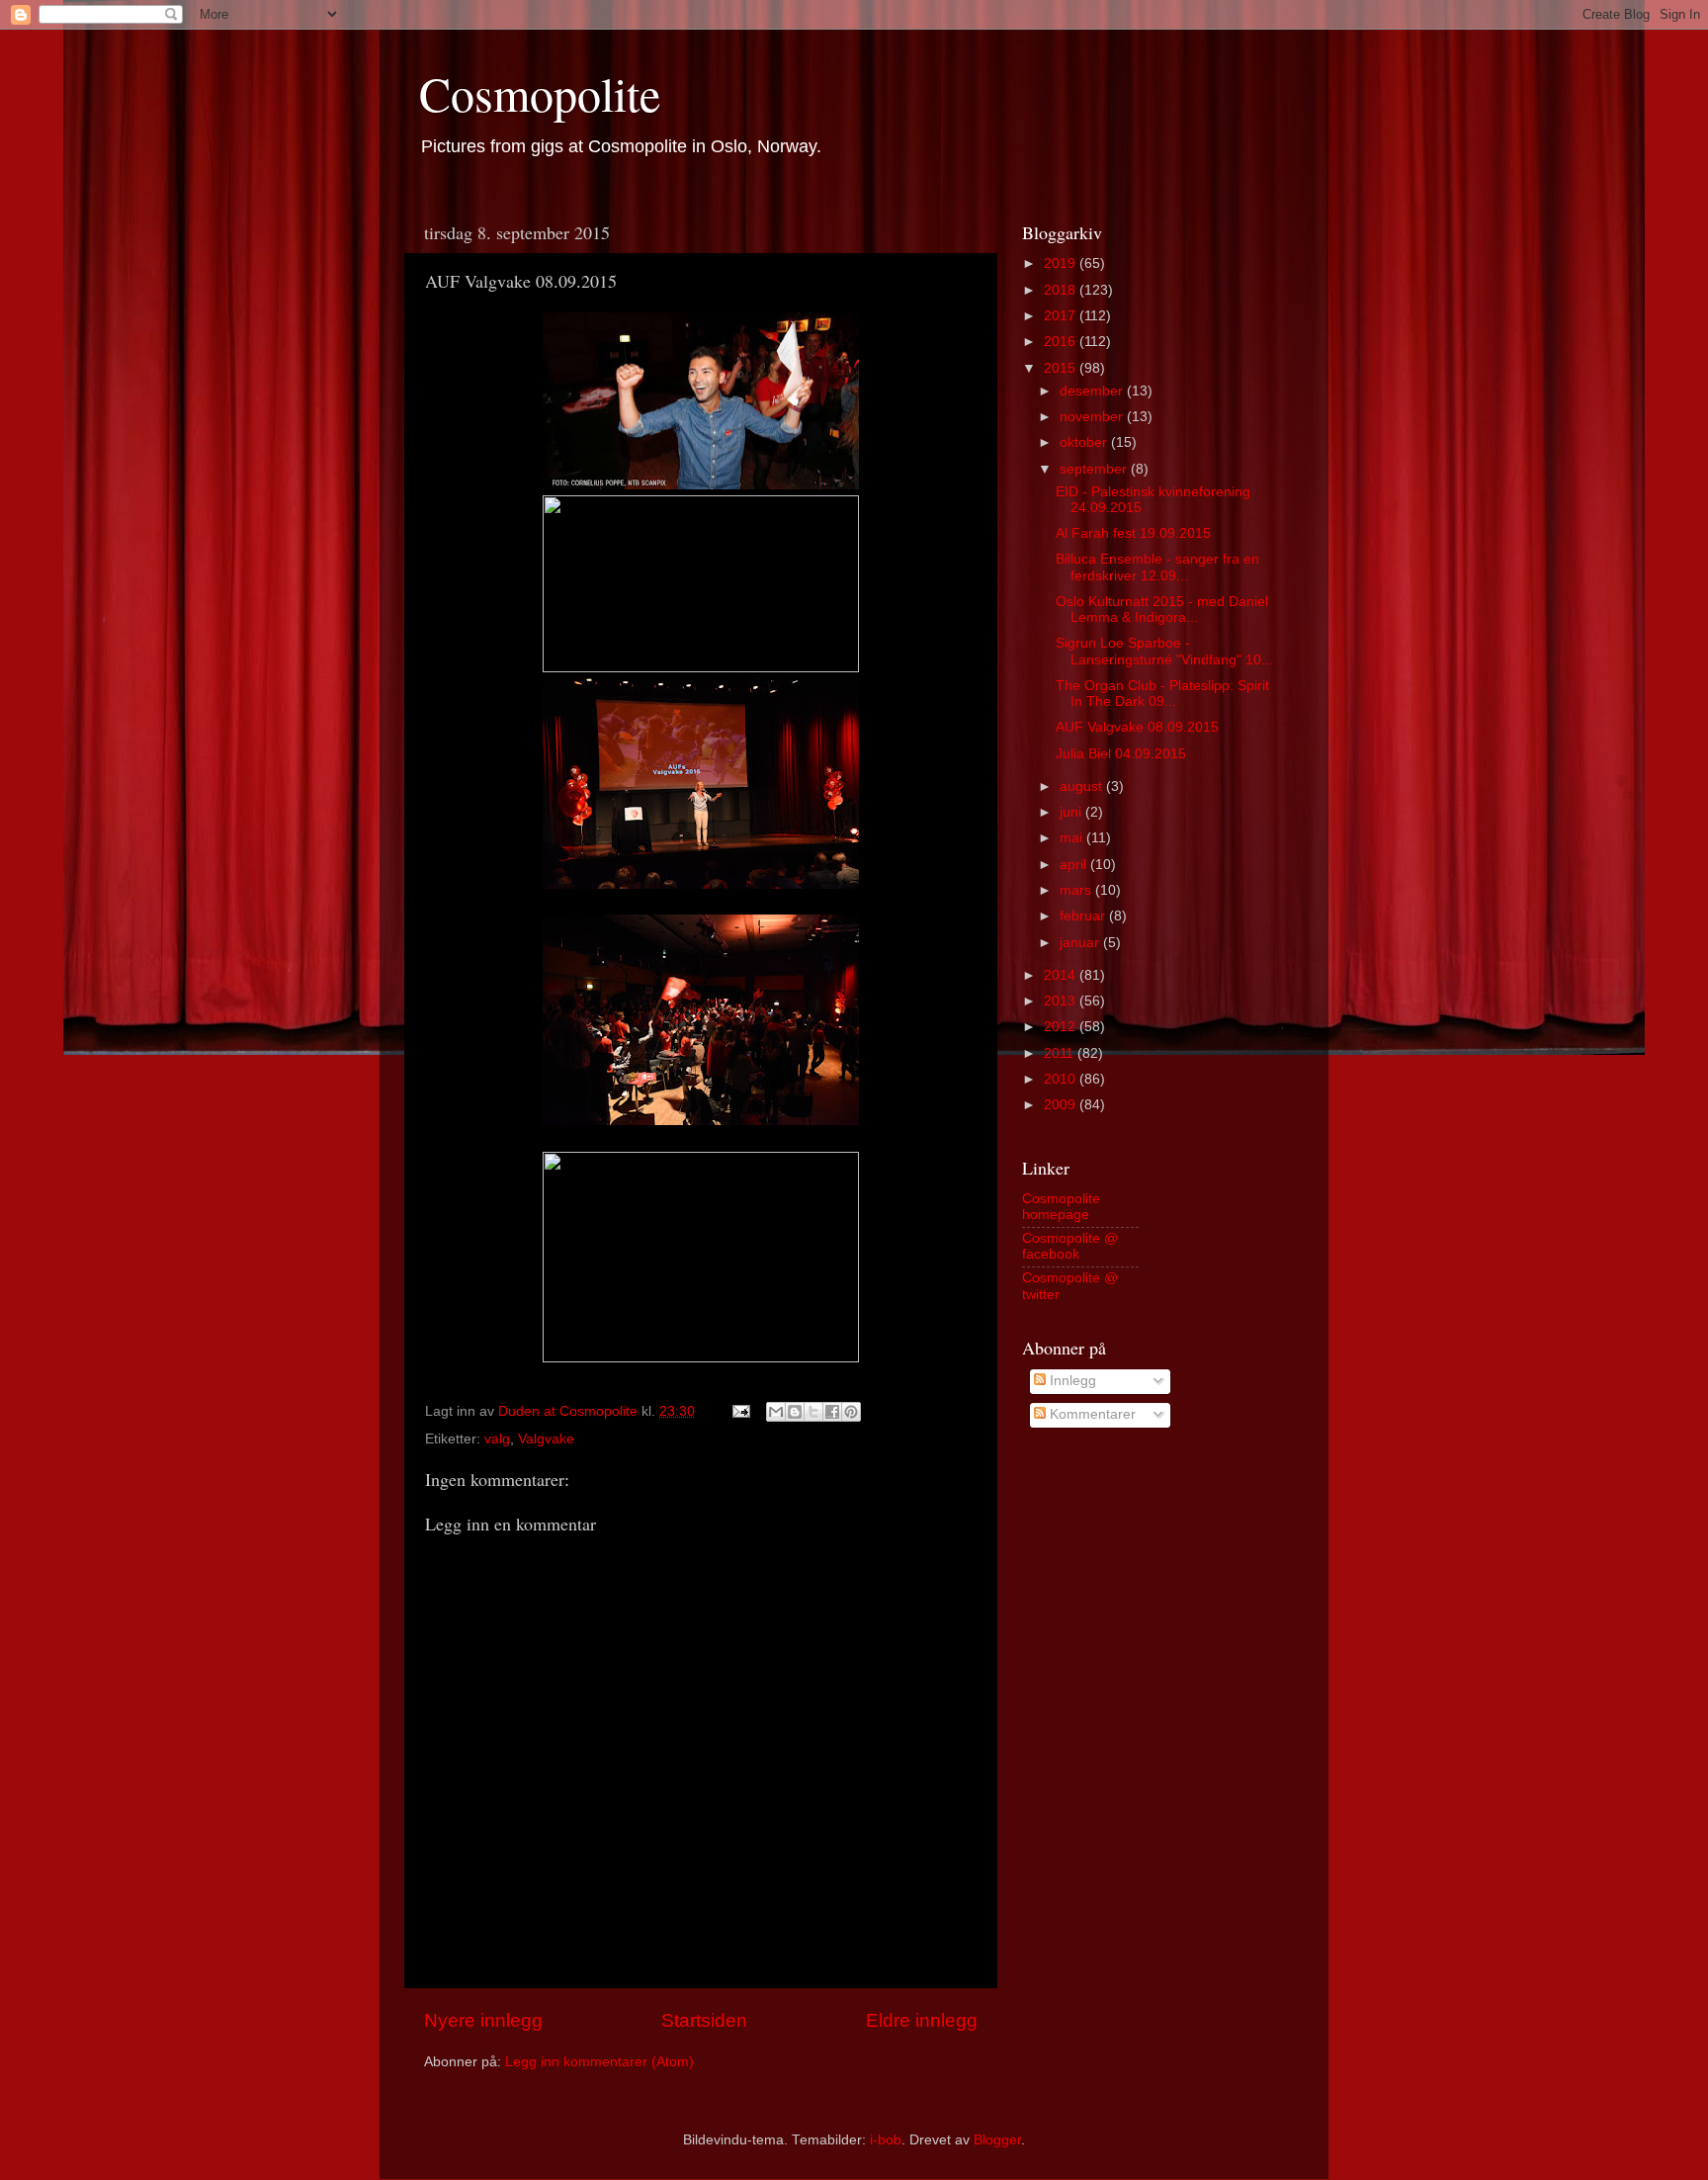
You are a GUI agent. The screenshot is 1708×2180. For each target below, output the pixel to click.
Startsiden (704, 2020)
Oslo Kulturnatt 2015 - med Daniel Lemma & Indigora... (1162, 610)
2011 (1061, 1053)
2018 (1062, 290)
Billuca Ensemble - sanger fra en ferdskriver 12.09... (1157, 567)
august (1083, 786)
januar (1081, 943)
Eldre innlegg (922, 2020)
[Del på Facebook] (832, 1412)
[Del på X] (813, 1412)
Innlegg (1071, 1381)
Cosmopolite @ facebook (1070, 1246)
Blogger (997, 2140)
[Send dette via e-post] (776, 1412)
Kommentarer (1091, 1414)
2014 (1062, 975)
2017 (1062, 316)
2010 (1062, 1079)
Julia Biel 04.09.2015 (1121, 754)
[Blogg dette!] (795, 1412)
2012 (1062, 1027)
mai (1073, 838)
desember (1093, 391)
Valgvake (546, 1439)
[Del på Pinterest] (851, 1412)
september (1095, 469)
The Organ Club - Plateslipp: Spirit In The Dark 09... (1162, 694)
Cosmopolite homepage (1061, 1207)
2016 (1062, 342)
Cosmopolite (540, 93)
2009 (1062, 1105)
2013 (1062, 1001)
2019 (1062, 263)
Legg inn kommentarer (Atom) (599, 2062)
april (1075, 865)
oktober (1085, 442)
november (1093, 417)
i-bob (886, 2140)
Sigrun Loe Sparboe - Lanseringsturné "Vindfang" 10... (1164, 651)
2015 (1062, 368)
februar (1084, 916)
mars (1077, 890)
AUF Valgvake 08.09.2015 (1137, 727)
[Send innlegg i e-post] (740, 1411)
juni (1072, 812)
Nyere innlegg (483, 2020)
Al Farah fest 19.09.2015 (1133, 533)
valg (497, 1439)
